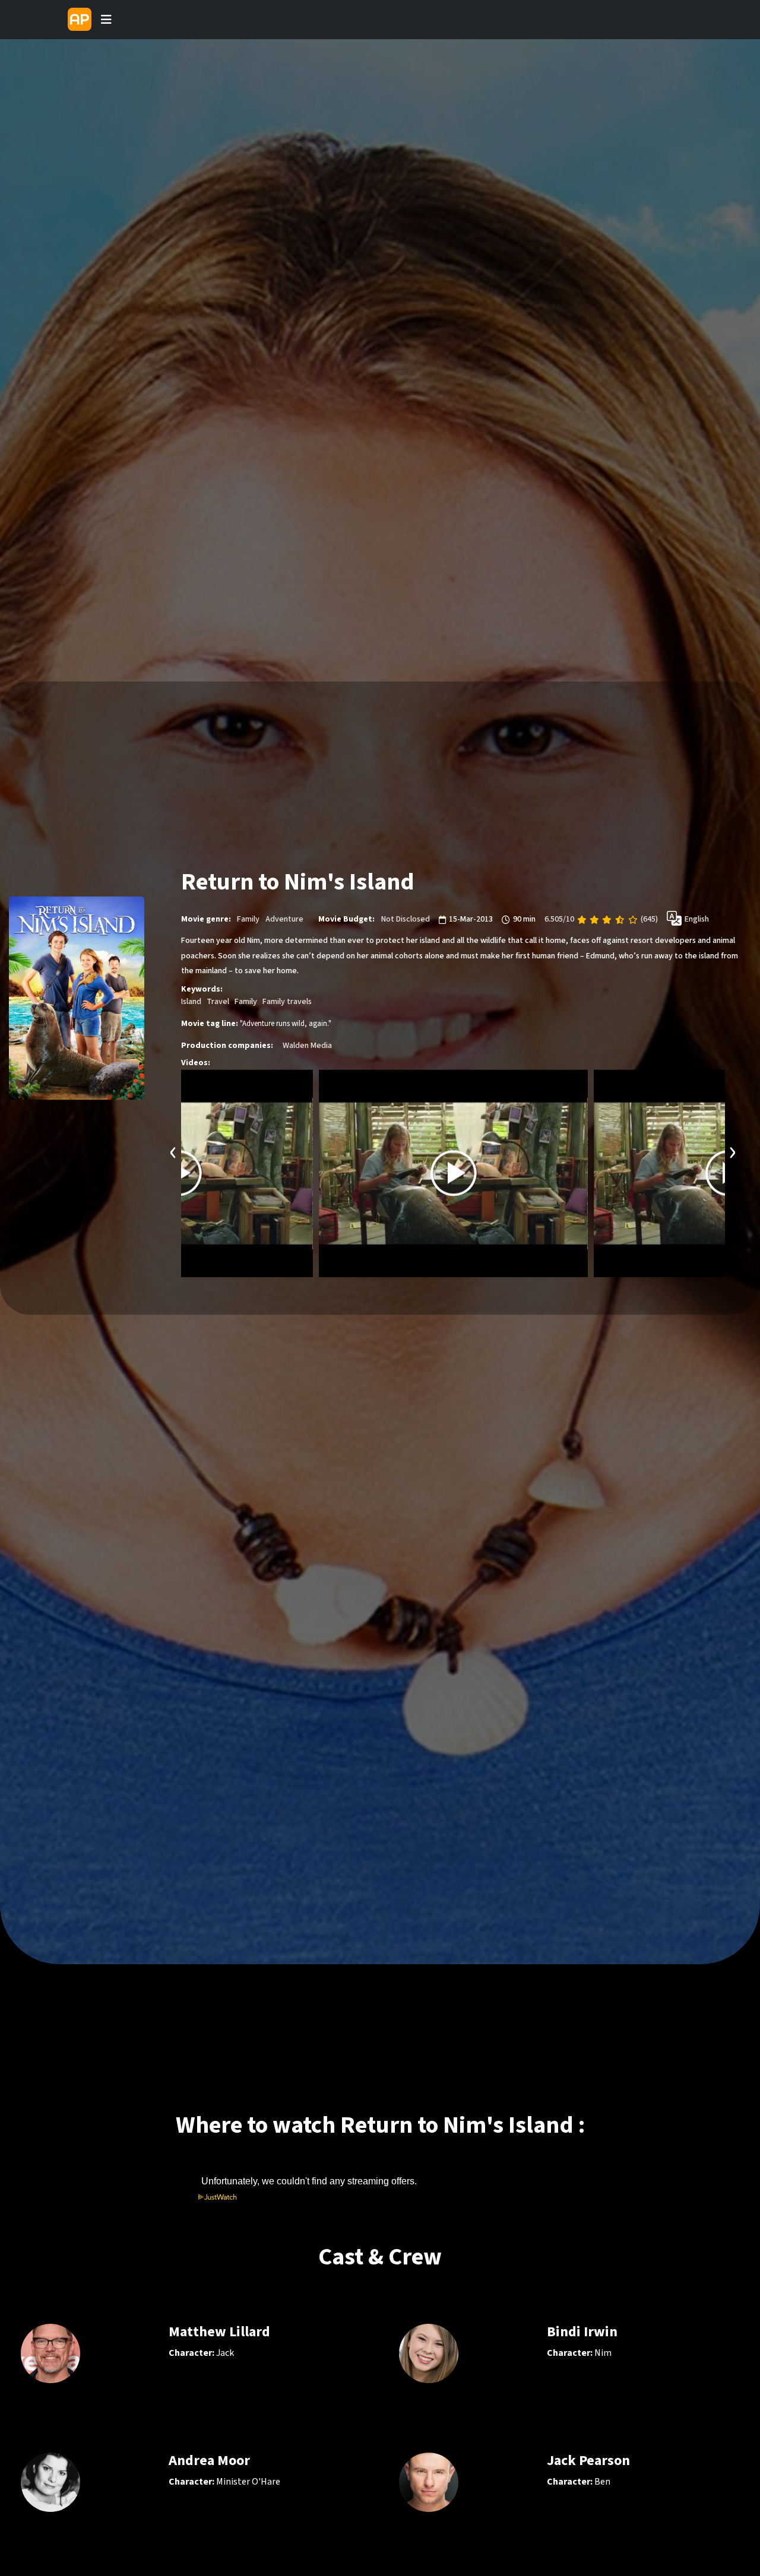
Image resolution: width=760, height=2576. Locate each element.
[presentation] (173, 1151)
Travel (218, 1002)
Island (191, 1002)
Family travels (287, 1002)
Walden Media (307, 1046)
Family (248, 920)
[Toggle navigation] (106, 20)
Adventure (284, 920)
